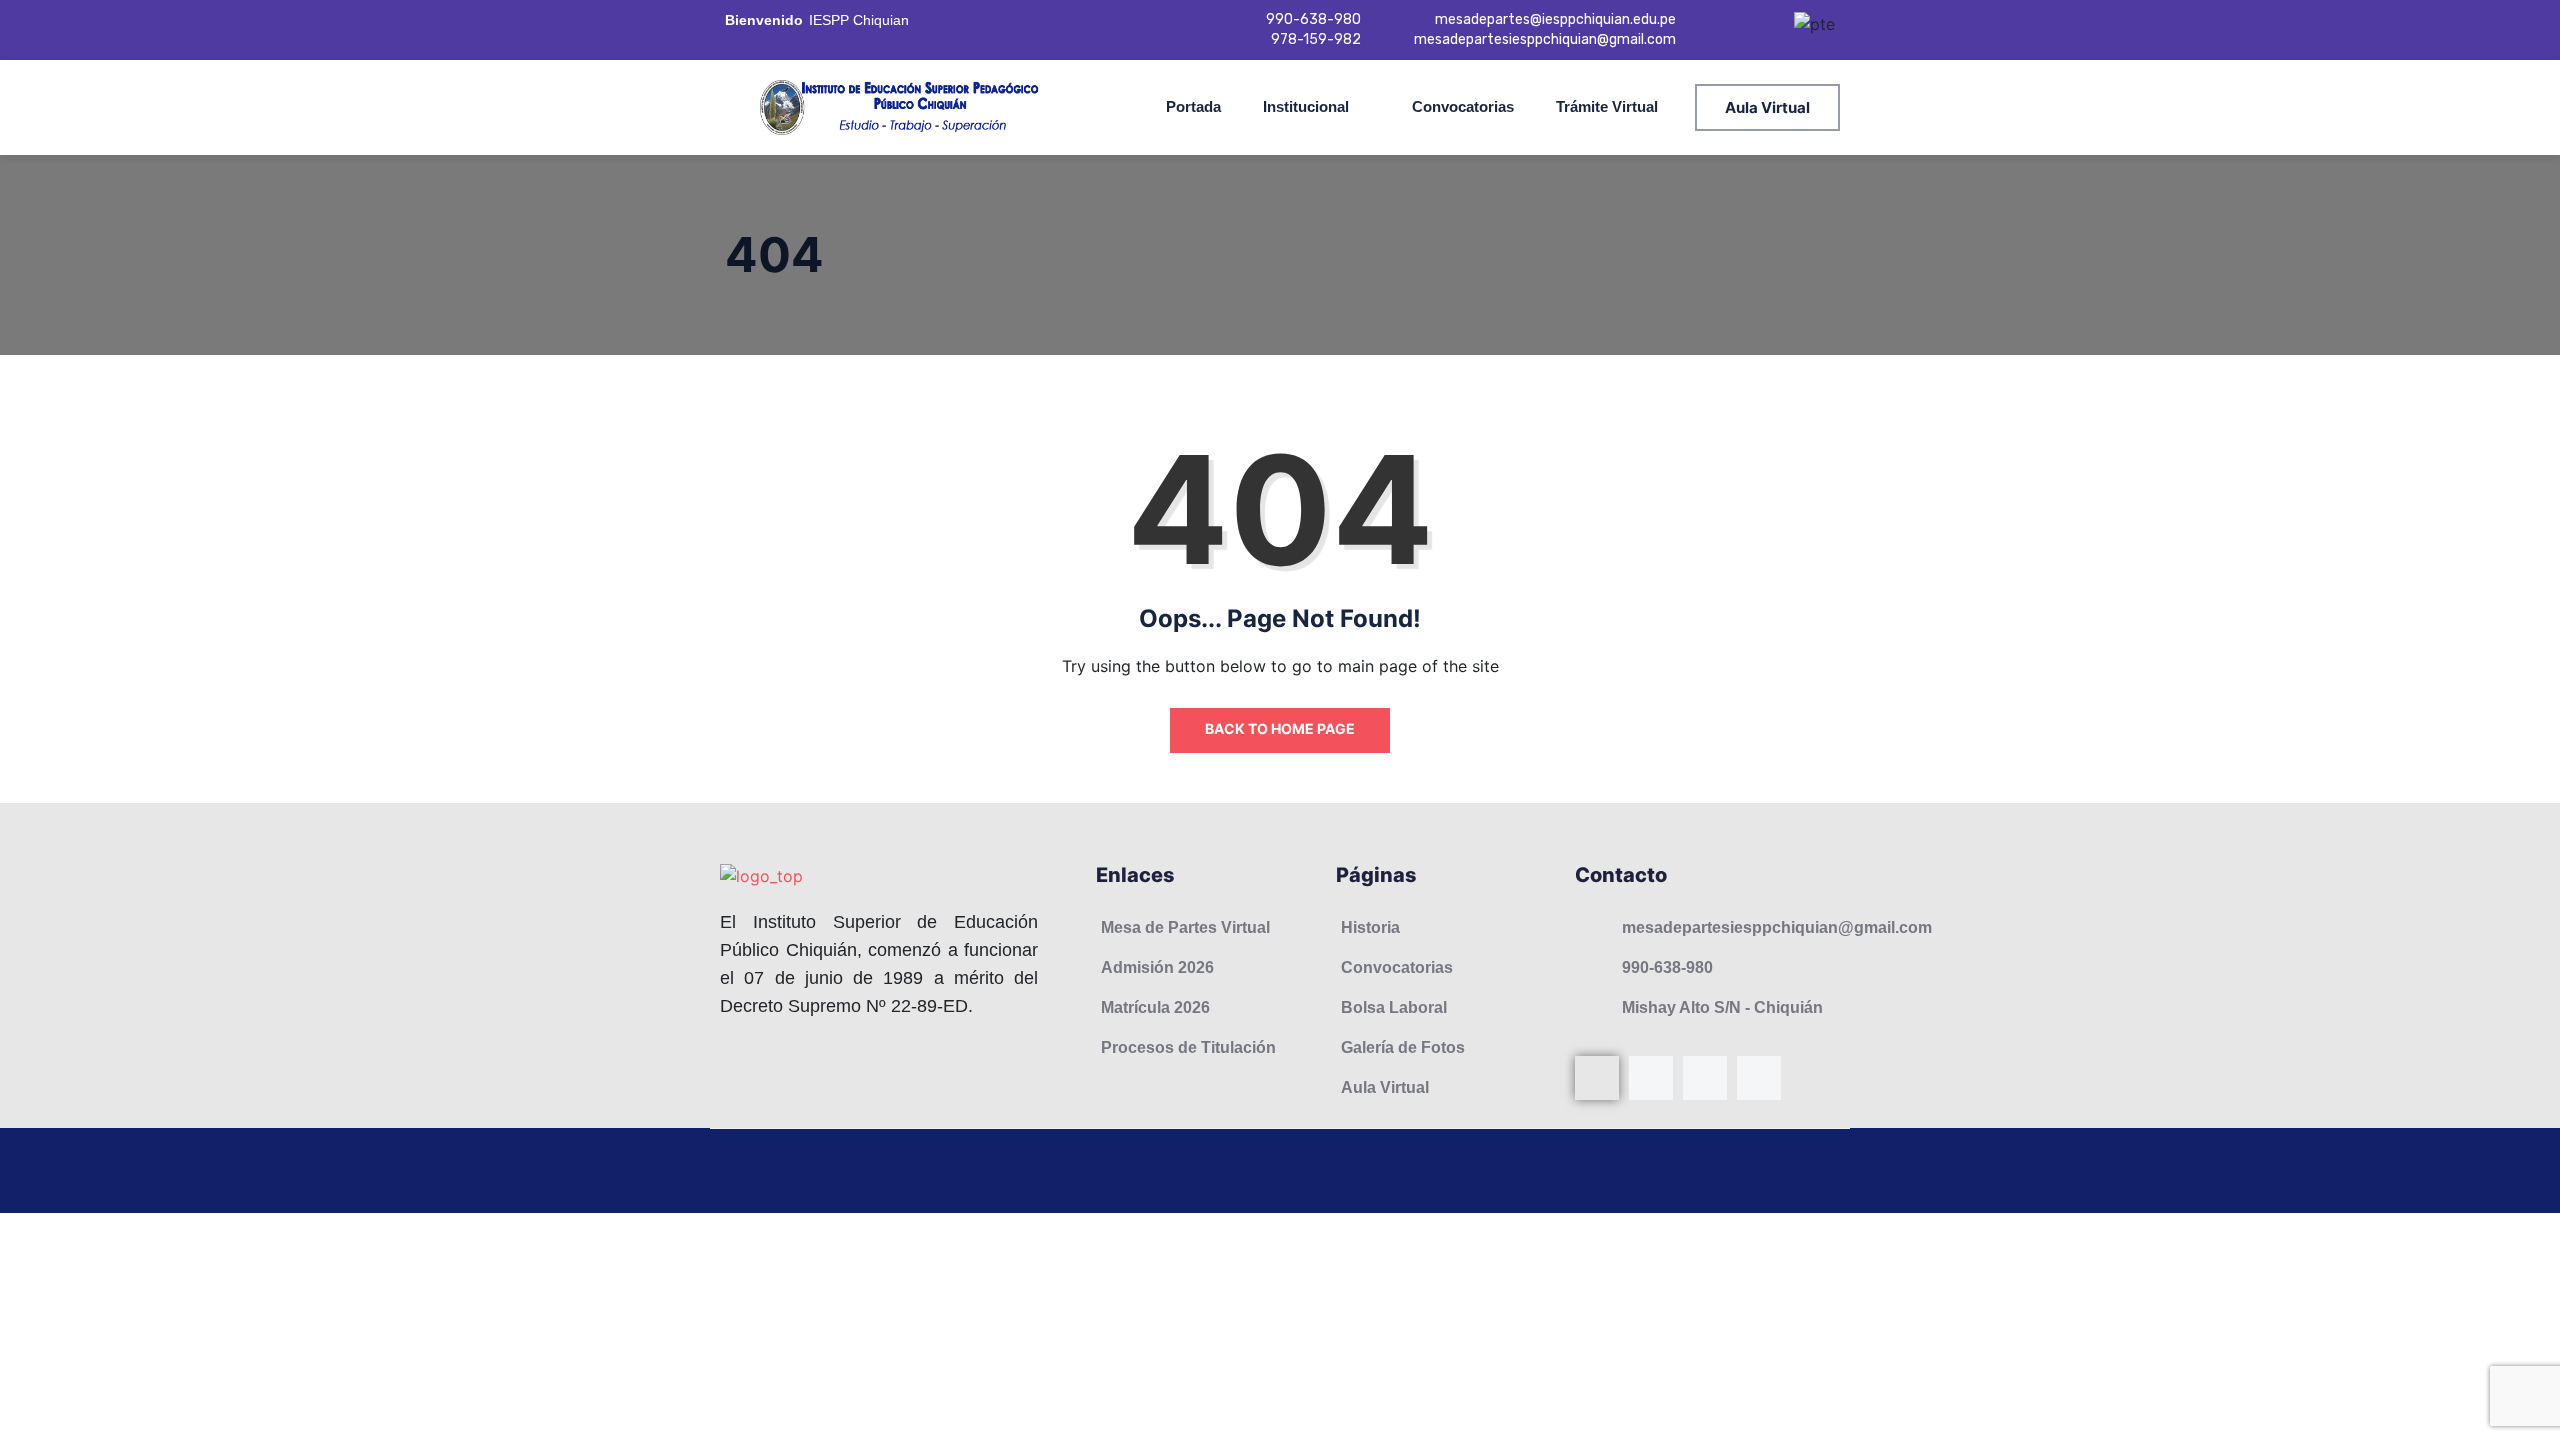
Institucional (1306, 106)
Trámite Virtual (1607, 106)
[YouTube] (1705, 1078)
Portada (1193, 106)
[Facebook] (1597, 1078)
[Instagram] (1651, 1078)
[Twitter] (1759, 1078)
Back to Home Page (1280, 728)
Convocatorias (1463, 106)
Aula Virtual (1767, 107)
